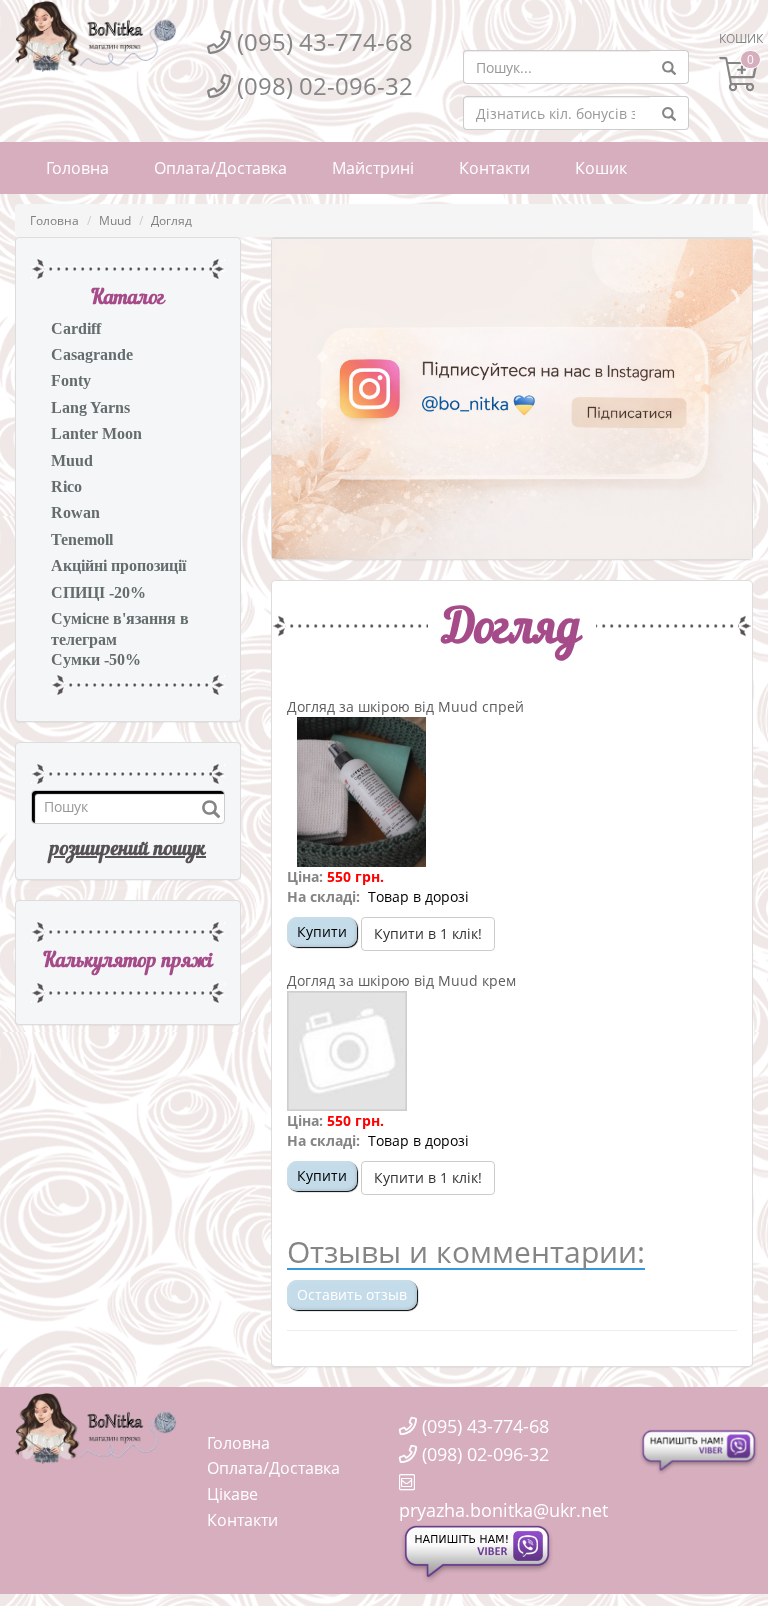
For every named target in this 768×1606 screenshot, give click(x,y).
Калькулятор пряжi (128, 962)
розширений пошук (128, 850)
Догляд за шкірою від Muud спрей (405, 706)
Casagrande (92, 354)
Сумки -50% (96, 659)
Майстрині (373, 168)
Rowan (75, 512)
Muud (115, 220)
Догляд (171, 220)
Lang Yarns (90, 407)
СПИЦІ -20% (98, 592)
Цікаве (232, 1494)
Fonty (71, 380)
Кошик (601, 168)
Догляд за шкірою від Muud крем (401, 980)
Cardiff (76, 328)
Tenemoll (82, 539)
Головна (77, 168)
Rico (66, 486)
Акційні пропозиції (118, 565)
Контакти (494, 168)
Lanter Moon (96, 433)
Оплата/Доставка (220, 168)
